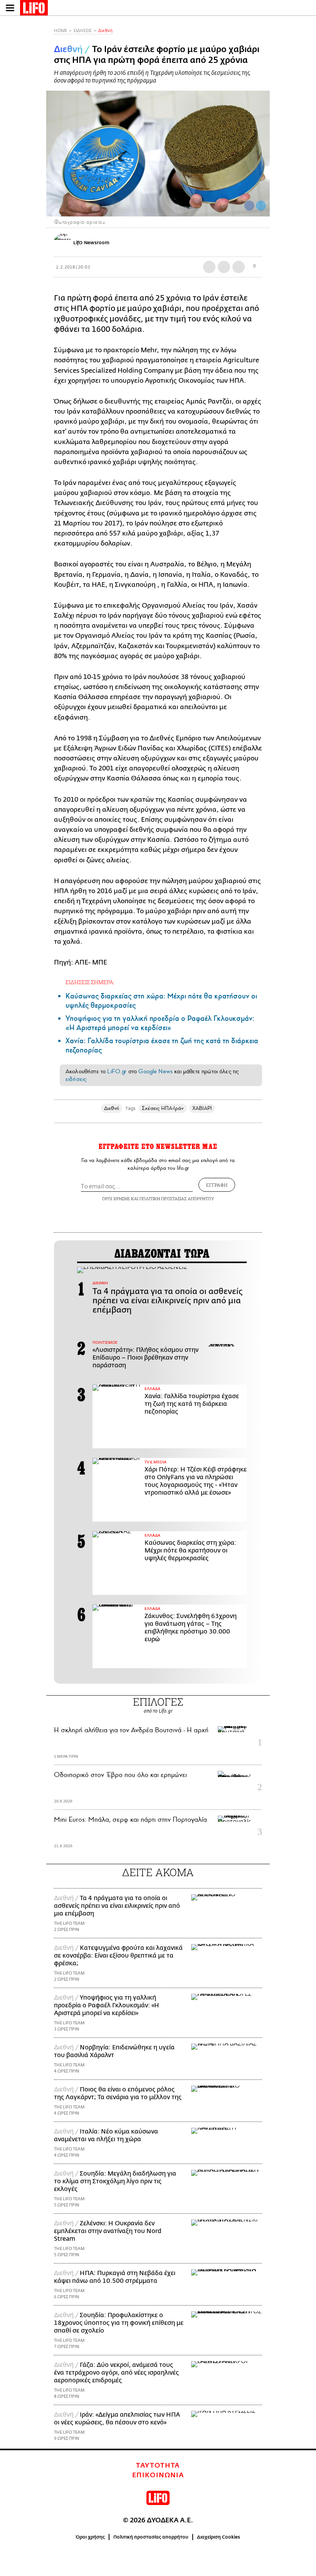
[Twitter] (261, 206)
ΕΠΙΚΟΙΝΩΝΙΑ (158, 2475)
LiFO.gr (117, 1071)
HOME (61, 31)
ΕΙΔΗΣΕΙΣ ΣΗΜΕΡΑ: (90, 982)
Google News (155, 1071)
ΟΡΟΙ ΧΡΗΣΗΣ (116, 1198)
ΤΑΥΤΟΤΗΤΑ (158, 2466)
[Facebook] (249, 206)
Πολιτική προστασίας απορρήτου (151, 2537)
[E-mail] (239, 267)
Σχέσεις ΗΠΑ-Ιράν (163, 1108)
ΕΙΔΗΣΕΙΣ (83, 31)
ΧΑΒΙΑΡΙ (202, 1108)
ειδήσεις (76, 1079)
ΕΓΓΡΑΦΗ (217, 1185)
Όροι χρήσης (90, 2537)
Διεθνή (105, 31)
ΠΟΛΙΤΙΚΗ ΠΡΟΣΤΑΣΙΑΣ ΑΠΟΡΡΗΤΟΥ (177, 1198)
